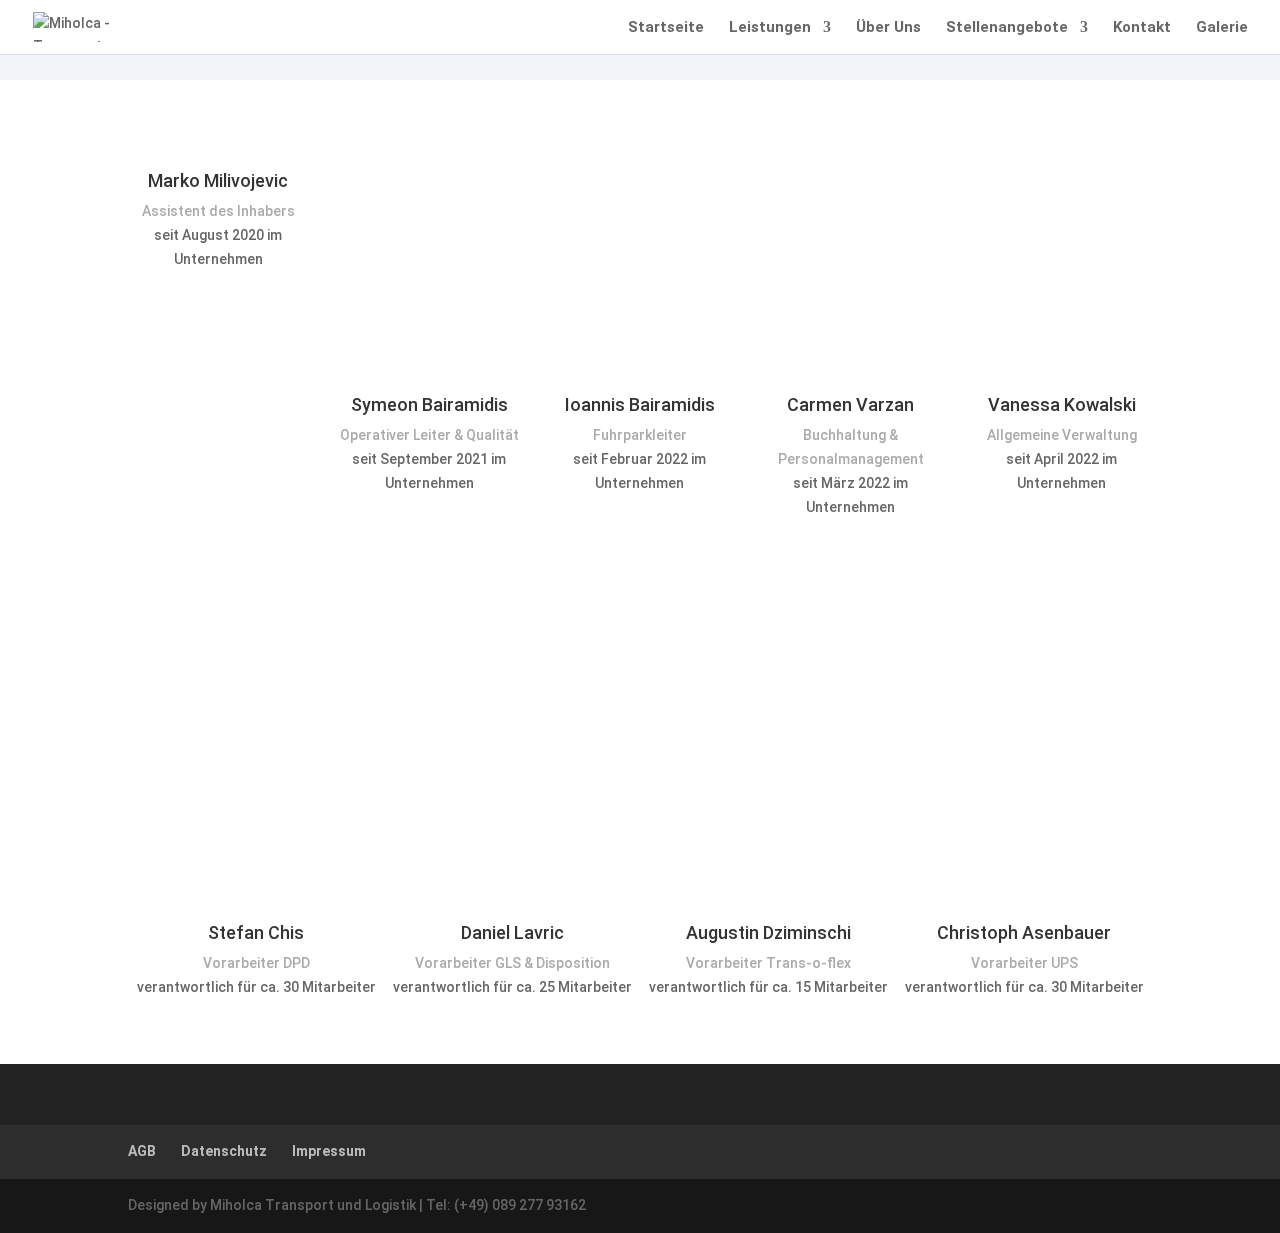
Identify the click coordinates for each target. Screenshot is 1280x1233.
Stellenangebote (1007, 28)
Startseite (666, 28)
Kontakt (1142, 28)
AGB (142, 1151)
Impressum (329, 1151)
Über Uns (888, 28)
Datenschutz (224, 1151)
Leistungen (770, 28)
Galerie (1222, 28)
